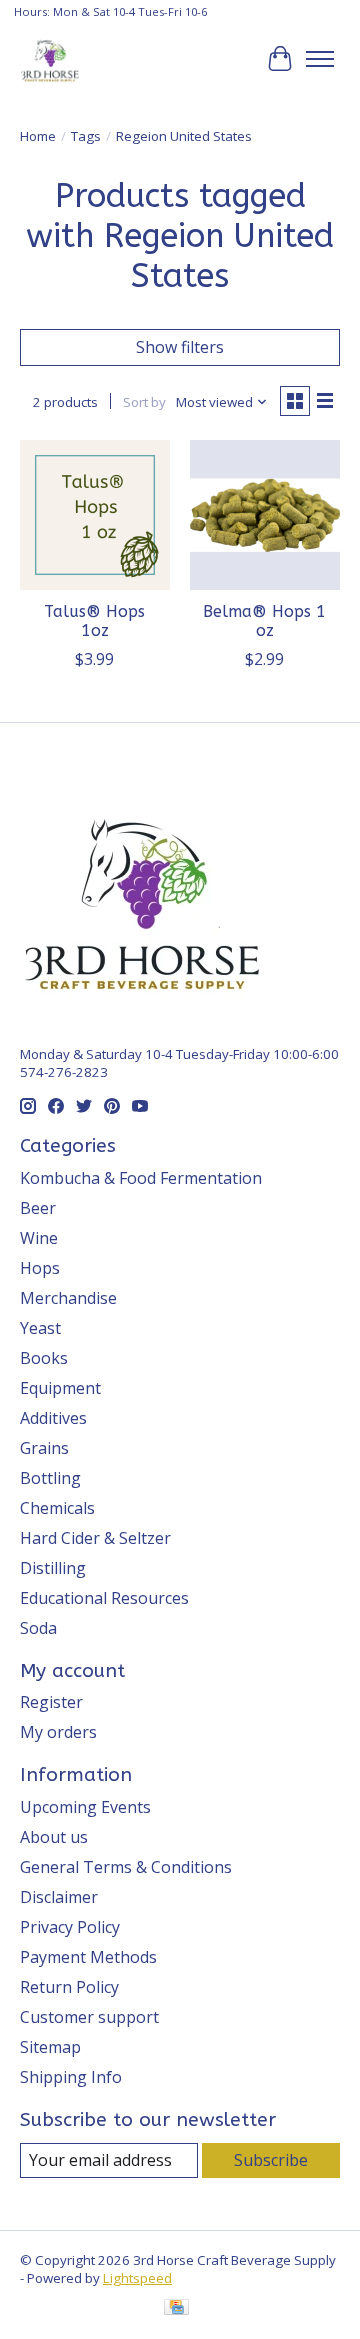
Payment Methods (88, 1957)
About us (54, 1837)
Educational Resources (104, 1598)
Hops (40, 1268)
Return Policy (69, 1987)
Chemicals (57, 1508)
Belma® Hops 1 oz (264, 621)
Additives (53, 1418)
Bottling (50, 1478)
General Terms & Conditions (126, 1867)
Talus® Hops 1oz (94, 621)
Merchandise (68, 1298)
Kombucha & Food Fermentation (141, 1178)
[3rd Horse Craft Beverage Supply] (50, 59)
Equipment (60, 1388)
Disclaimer (59, 1897)
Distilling (53, 1568)
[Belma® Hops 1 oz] (265, 515)
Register (51, 1702)
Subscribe (271, 2160)
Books (44, 1358)
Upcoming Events (85, 1807)
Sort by (144, 402)
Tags (86, 136)
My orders (58, 1732)
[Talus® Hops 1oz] (95, 515)
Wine (39, 1238)
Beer (38, 1208)
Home (38, 136)
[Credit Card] (176, 2309)
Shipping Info (71, 2077)
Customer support (89, 2017)
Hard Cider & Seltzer (95, 1538)
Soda (38, 1628)
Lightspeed (137, 2278)
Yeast (40, 1328)
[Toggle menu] (320, 59)
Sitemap (50, 2047)
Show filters (180, 347)
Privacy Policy (70, 1927)
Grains (44, 1448)
